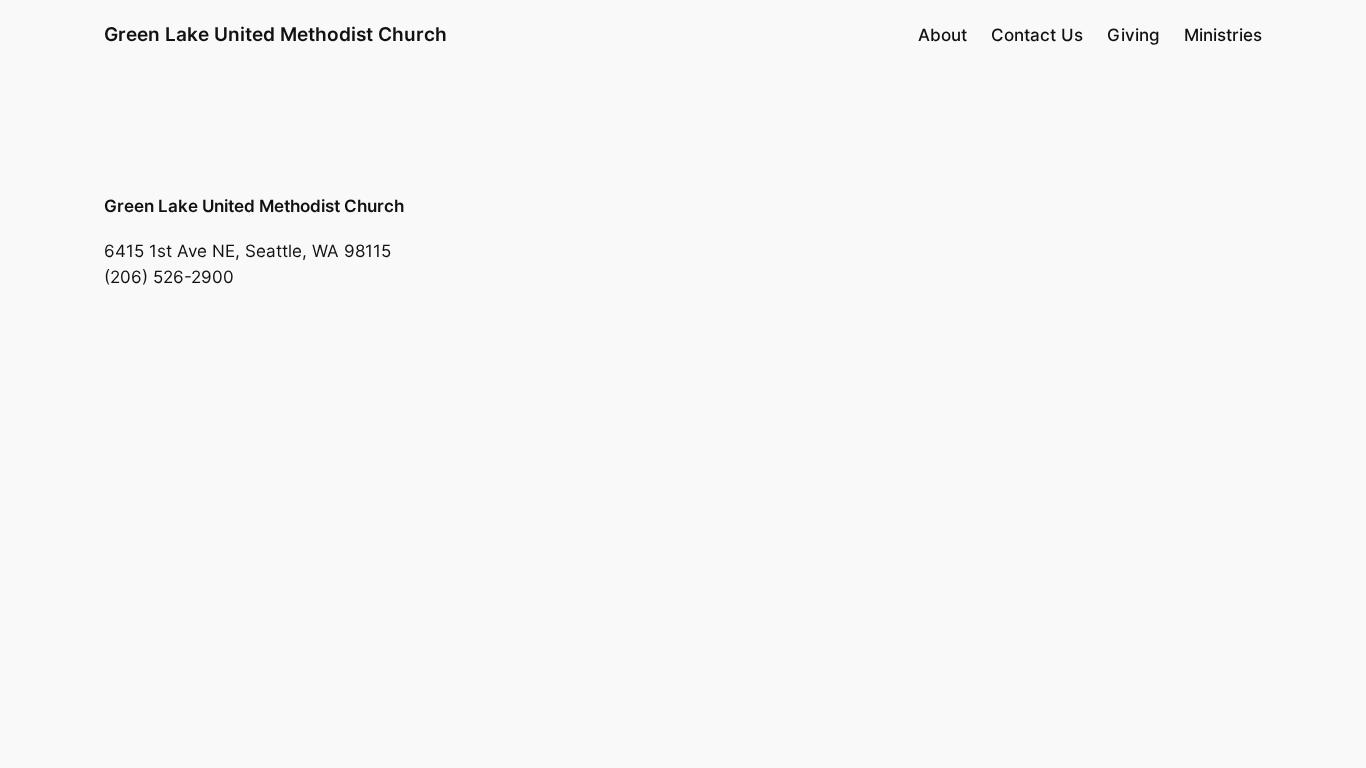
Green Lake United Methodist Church (275, 34)
